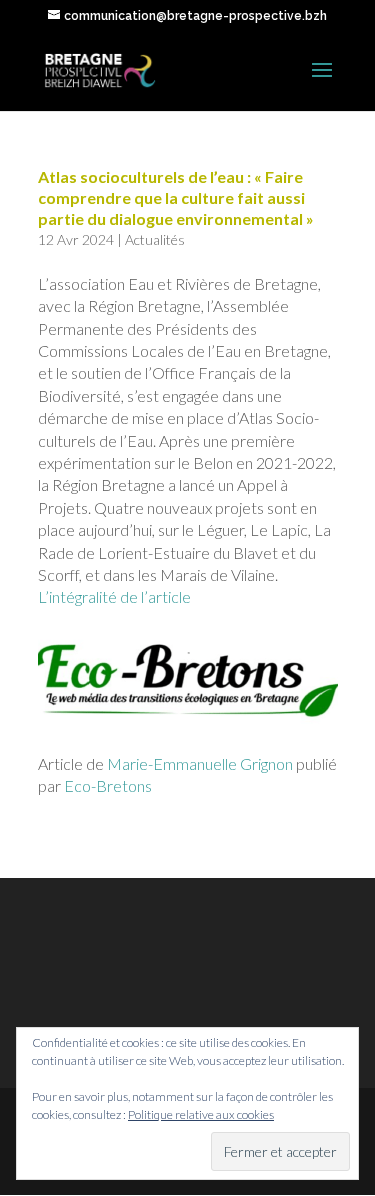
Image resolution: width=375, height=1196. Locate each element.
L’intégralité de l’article (114, 596)
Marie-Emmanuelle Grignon (200, 763)
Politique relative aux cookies (201, 1114)
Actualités (155, 239)
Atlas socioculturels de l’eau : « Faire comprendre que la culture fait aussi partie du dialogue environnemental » (176, 197)
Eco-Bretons (108, 785)
